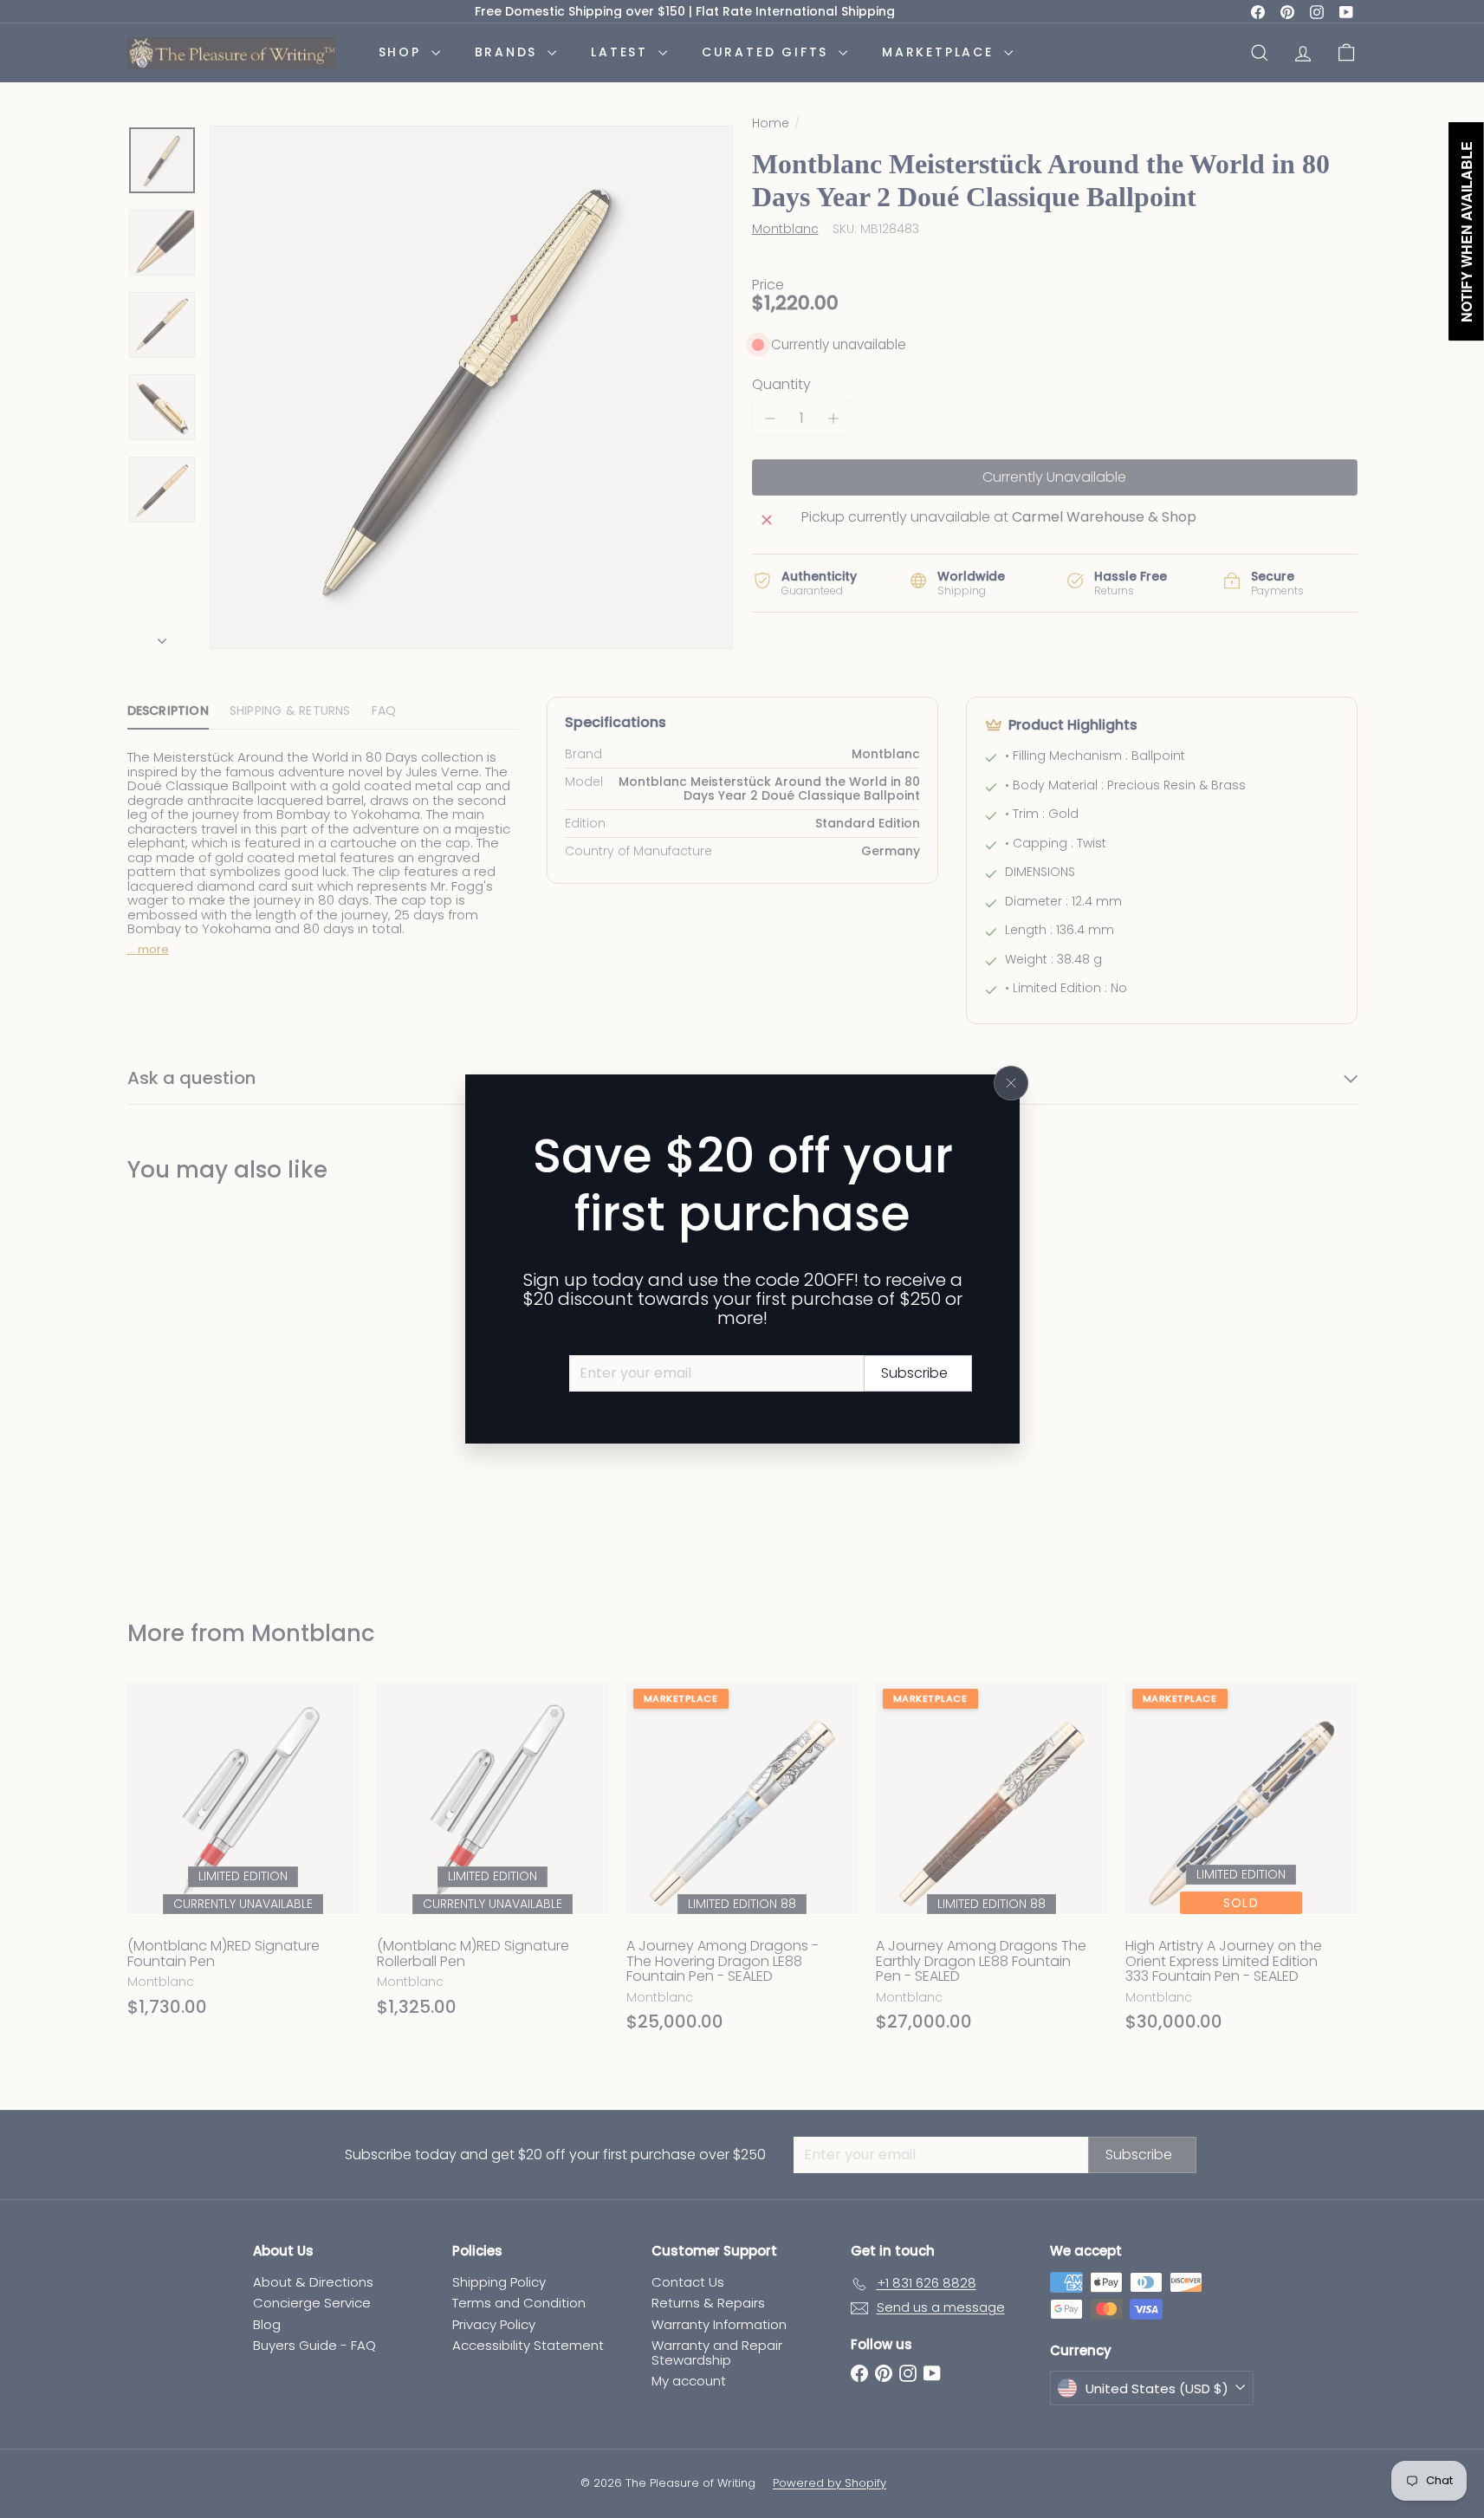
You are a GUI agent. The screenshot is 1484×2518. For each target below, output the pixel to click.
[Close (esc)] (1011, 1083)
